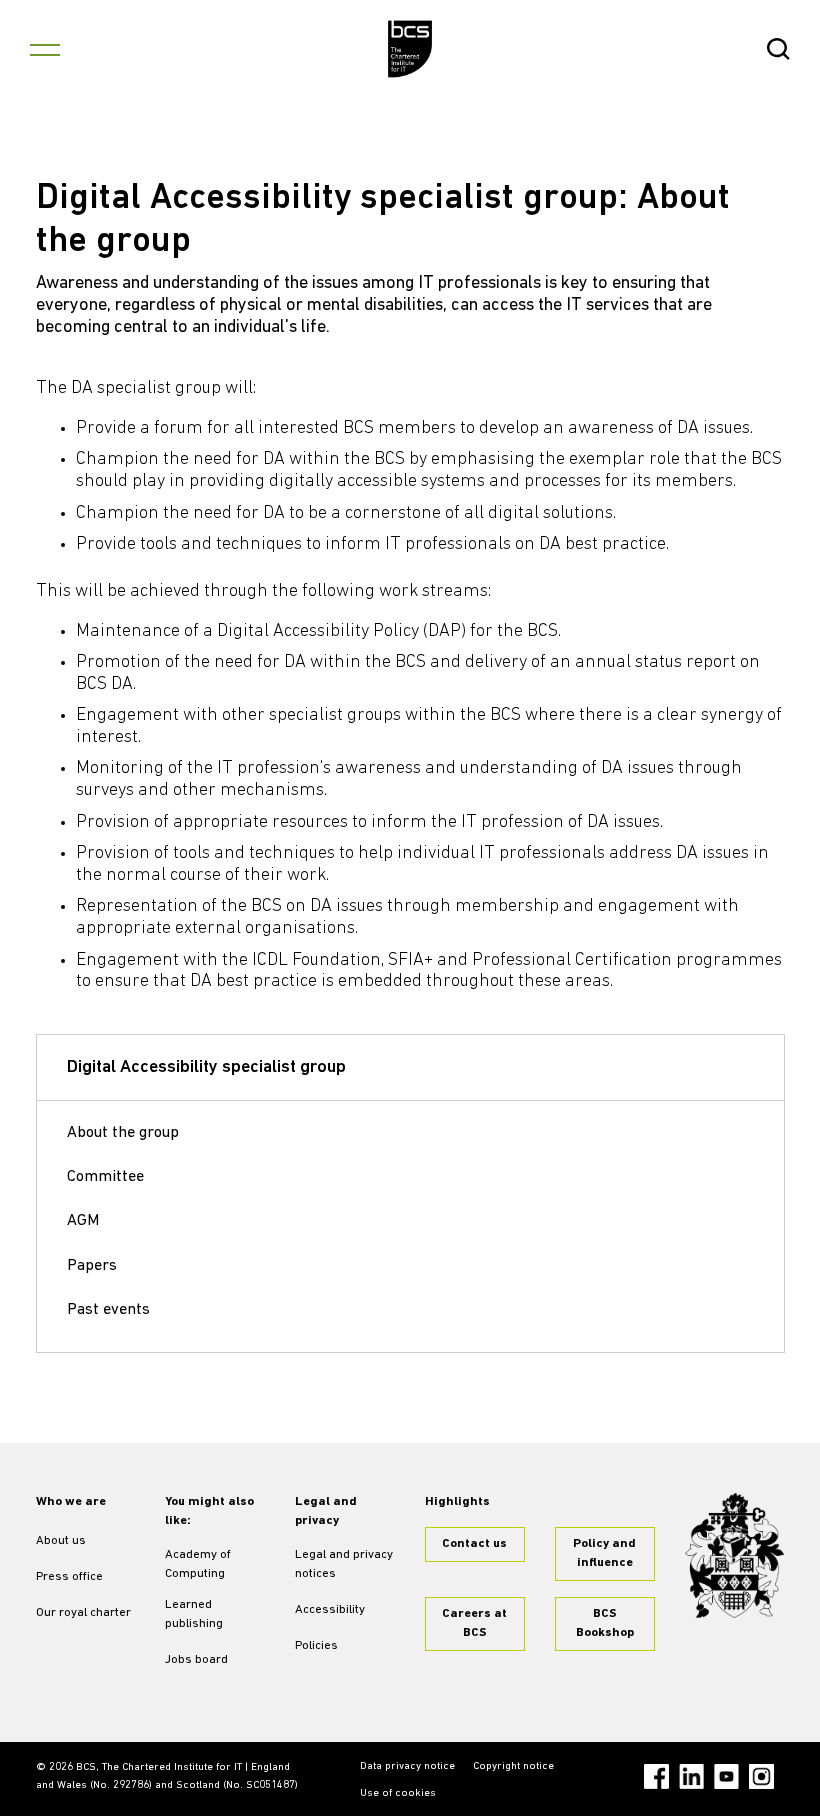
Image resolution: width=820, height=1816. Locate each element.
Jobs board (196, 1660)
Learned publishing (194, 1614)
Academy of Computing (198, 1564)
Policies (316, 1646)
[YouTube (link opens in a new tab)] (726, 1776)
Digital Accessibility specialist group (206, 1068)
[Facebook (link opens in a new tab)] (656, 1776)
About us (61, 1541)
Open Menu (45, 49)
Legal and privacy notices (344, 1564)
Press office (69, 1577)
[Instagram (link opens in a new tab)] (761, 1776)
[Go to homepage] (410, 49)
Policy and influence (604, 1553)
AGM (83, 1221)
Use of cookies (398, 1793)
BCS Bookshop (605, 1623)
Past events (108, 1310)
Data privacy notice (407, 1766)
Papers (92, 1266)
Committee (105, 1177)
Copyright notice (513, 1766)
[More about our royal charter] (735, 1555)
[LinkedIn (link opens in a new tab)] (691, 1776)
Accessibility (330, 1610)
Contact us (474, 1544)
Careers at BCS (474, 1623)
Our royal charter (83, 1613)
